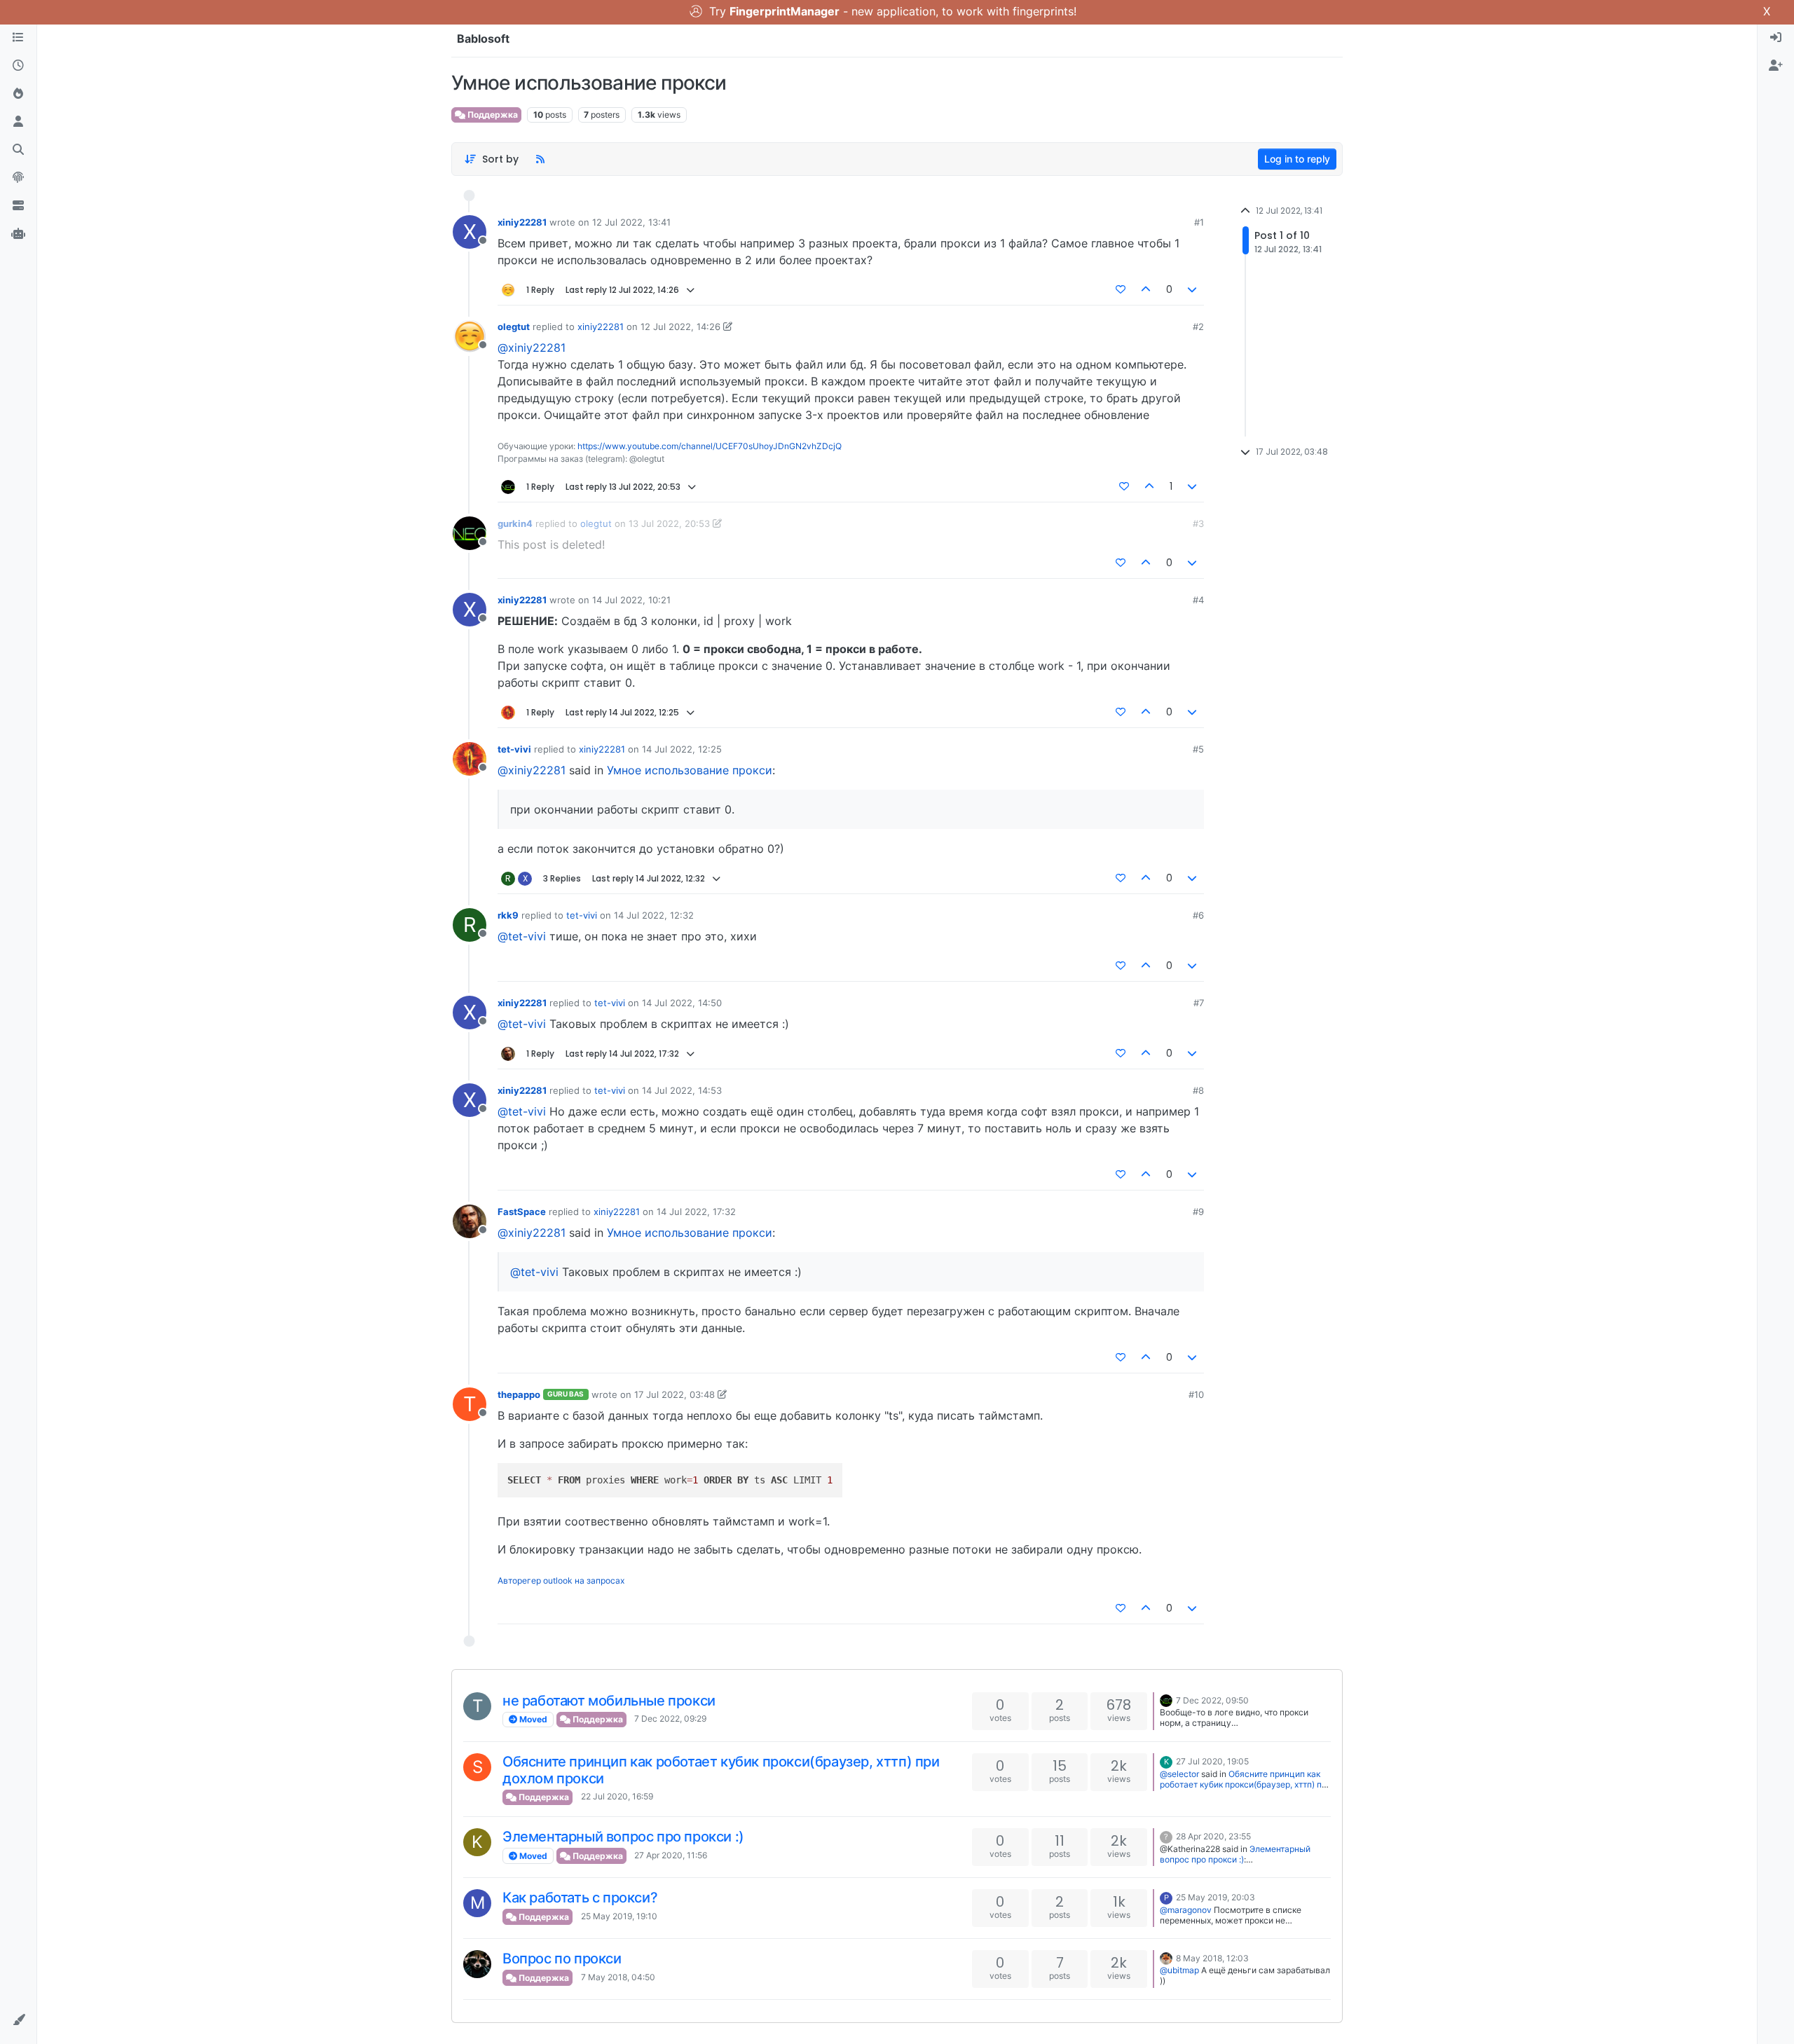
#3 (1198, 523)
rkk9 (508, 915)
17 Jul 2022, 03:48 (675, 1394)
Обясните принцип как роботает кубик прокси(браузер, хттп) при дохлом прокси (1246, 1784)
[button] (18, 2020)
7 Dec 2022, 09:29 (670, 1719)
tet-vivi (514, 749)
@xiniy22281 (532, 348)
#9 (1198, 1212)
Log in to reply (1297, 159)
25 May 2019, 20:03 (1216, 1897)
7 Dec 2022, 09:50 (1212, 1700)
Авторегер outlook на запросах (561, 1580)
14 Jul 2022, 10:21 (631, 600)
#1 (1199, 222)
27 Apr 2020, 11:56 (671, 1855)
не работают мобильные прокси (609, 1701)
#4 (1198, 600)
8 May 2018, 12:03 (1212, 1958)
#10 (1196, 1394)
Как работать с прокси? (580, 1898)
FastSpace (522, 1212)
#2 (1198, 327)
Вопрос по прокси (562, 1959)
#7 (1199, 1003)
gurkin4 (515, 523)
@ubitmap (1179, 1970)
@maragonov (1186, 1910)
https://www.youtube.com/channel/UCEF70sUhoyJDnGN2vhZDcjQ (710, 446)
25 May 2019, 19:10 (619, 1916)
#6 (1198, 915)
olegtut (514, 327)
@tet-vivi (522, 936)
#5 (1198, 749)
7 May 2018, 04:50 (618, 1977)
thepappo (519, 1394)
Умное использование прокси (690, 770)
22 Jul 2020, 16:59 (617, 1796)
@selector (1179, 1774)
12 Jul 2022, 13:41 (631, 222)
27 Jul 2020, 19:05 (1212, 1761)
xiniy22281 (522, 222)
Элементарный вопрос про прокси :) (623, 1837)
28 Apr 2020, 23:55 (1213, 1836)
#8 (1198, 1090)
